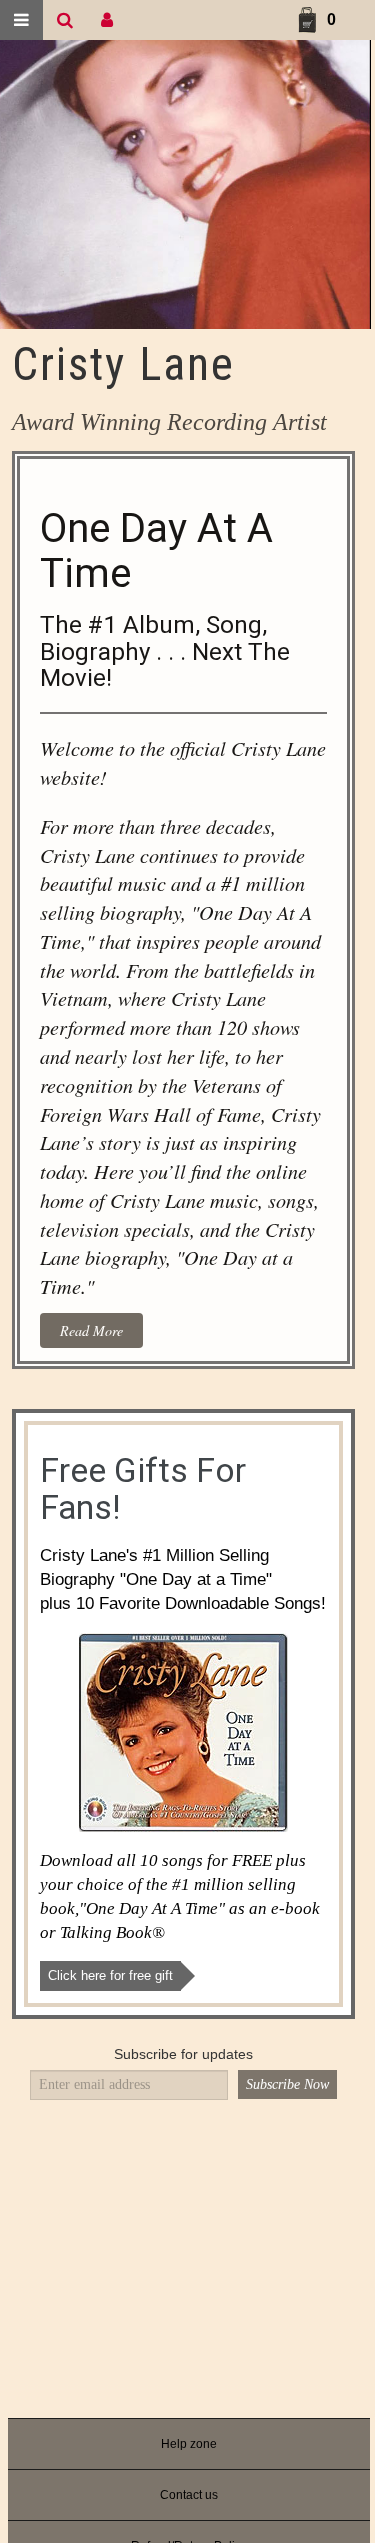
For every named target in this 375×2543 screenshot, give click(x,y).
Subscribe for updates (183, 2054)
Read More (91, 1330)
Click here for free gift (110, 1976)
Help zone (189, 2444)
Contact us (189, 2495)
